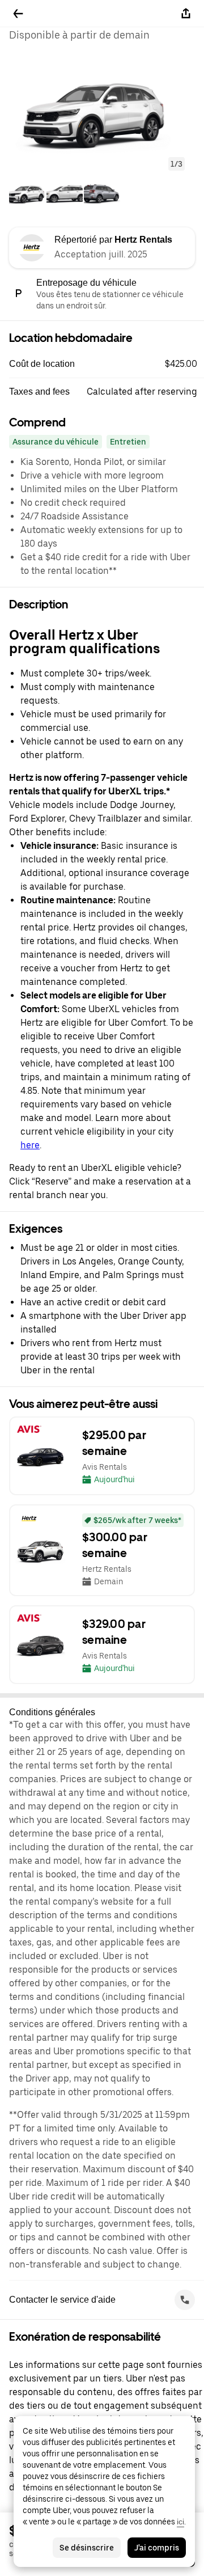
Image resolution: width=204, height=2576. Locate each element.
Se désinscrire (87, 2548)
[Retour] (18, 14)
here (30, 1145)
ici (180, 2522)
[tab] (27, 194)
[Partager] (186, 14)
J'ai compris (157, 2548)
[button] (102, 112)
